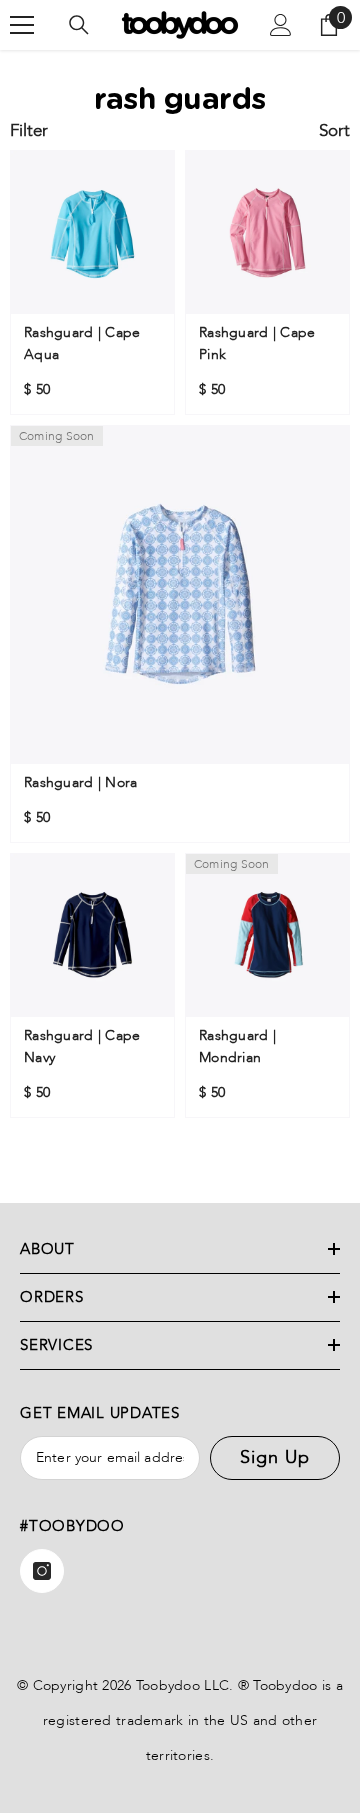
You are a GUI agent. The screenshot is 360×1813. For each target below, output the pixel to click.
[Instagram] (42, 1571)
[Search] (79, 25)
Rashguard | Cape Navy (82, 1046)
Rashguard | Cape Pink (257, 343)
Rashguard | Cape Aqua (82, 343)
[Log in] (281, 25)
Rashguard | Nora (80, 782)
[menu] (22, 25)
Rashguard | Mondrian (237, 1046)
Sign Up (274, 1457)
